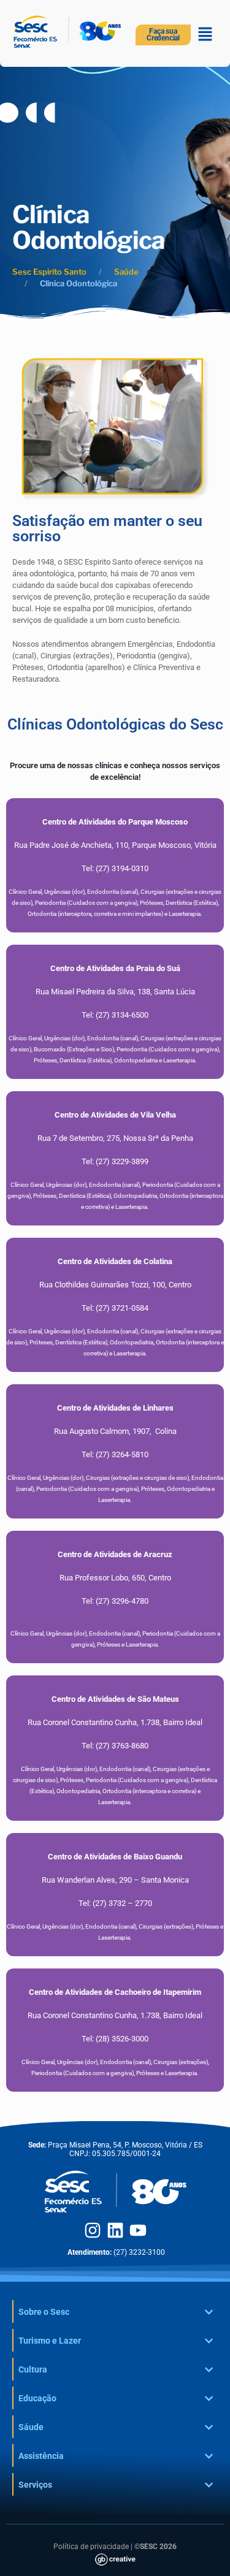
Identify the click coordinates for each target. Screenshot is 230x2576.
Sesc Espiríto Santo (49, 272)
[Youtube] (138, 2230)
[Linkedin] (115, 2230)
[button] (205, 35)
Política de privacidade (91, 2547)
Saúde (126, 272)
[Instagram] (93, 2230)
